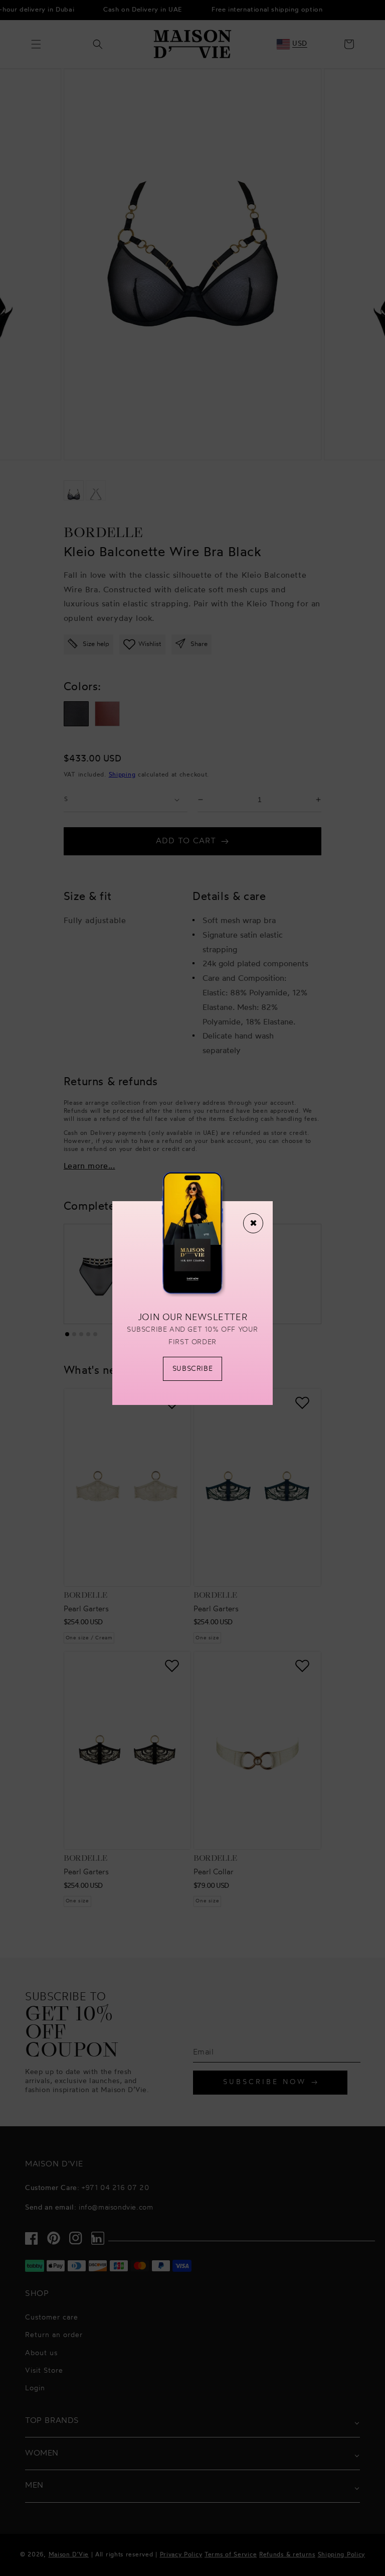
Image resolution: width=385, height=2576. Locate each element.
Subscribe (192, 1369)
